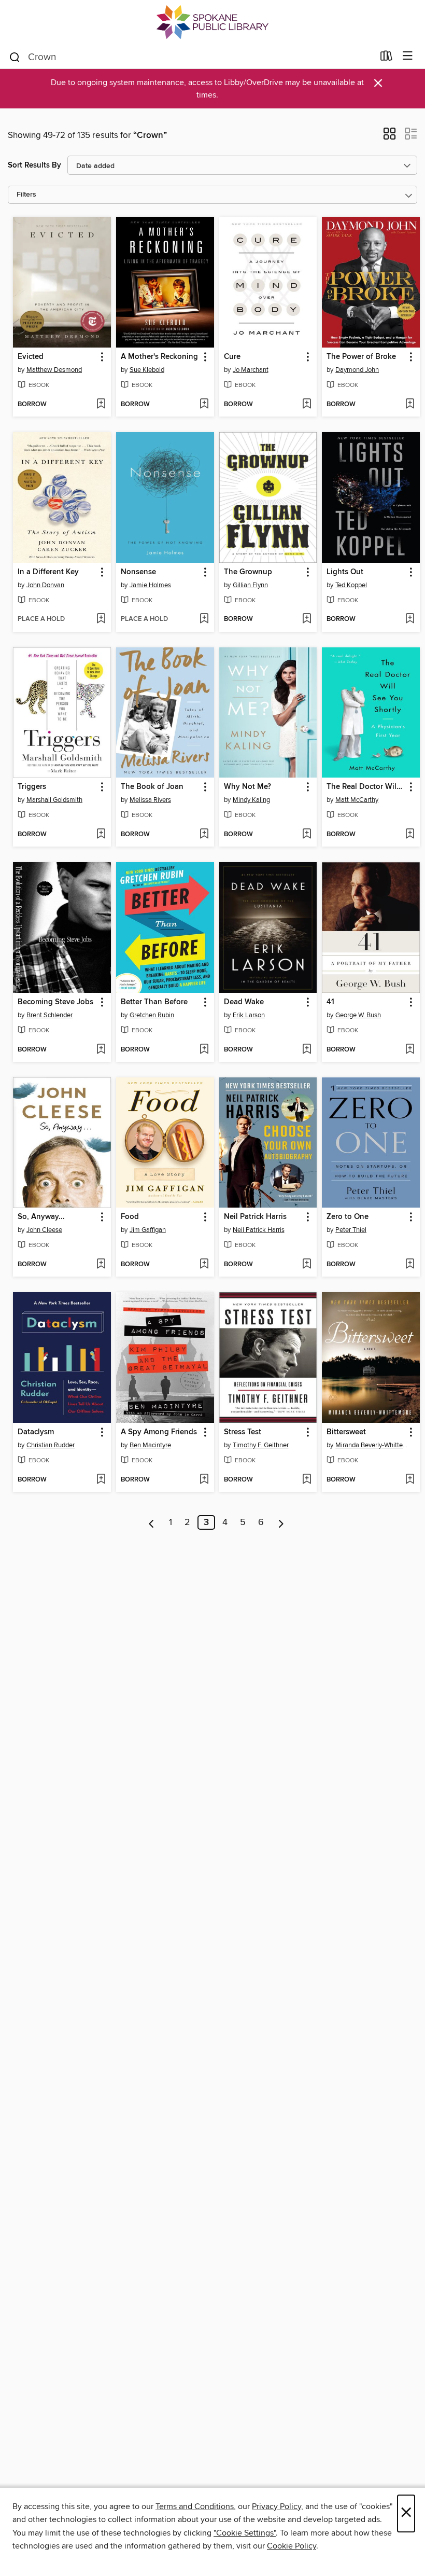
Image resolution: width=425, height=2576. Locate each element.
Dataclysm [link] (36, 1432)
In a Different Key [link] (48, 572)
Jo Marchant (251, 370)
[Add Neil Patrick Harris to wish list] (307, 1265)
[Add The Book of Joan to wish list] (204, 835)
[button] (389, 137)
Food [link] (130, 1217)
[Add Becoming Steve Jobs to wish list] (101, 1050)
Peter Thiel (351, 1230)
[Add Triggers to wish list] (101, 835)
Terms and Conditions (195, 2506)
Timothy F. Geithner (261, 1445)
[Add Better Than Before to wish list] (204, 1050)
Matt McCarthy (357, 800)
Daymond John (357, 370)
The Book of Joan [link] (152, 787)
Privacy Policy (277, 2506)
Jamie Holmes (150, 585)
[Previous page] (152, 1522)
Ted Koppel (351, 585)
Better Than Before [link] (154, 1002)
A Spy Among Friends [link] (159, 1432)
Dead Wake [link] (244, 1002)
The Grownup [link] (248, 572)
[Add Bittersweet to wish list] (410, 1480)
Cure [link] (232, 357)
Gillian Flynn (250, 585)
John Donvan (45, 585)
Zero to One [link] (348, 1217)
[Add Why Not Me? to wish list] (307, 835)
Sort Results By (34, 165)
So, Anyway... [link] (41, 1217)
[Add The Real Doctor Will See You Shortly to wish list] (410, 835)
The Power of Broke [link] (361, 357)
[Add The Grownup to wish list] (307, 619)
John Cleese (44, 1230)
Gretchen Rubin (152, 1015)
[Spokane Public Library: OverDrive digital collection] (212, 22)
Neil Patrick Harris (259, 1230)
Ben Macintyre (150, 1445)
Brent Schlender (49, 1015)
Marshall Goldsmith (54, 800)
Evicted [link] (31, 357)
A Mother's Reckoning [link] (159, 357)
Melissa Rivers (150, 800)
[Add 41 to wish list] (410, 1050)
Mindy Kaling (251, 800)
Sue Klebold (147, 370)
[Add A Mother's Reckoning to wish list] (204, 405)
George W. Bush (358, 1015)
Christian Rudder (51, 1445)
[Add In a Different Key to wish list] (101, 619)
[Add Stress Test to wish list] (307, 1480)
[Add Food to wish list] (204, 1265)
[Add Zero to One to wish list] (410, 1265)
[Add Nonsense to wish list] (204, 619)
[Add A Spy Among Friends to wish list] (204, 1480)
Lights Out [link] (345, 572)
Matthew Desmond (54, 370)
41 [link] (330, 1002)
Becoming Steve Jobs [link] (55, 1002)
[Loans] (386, 58)
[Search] (15, 57)
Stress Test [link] (243, 1432)
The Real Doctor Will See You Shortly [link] (366, 787)
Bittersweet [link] (346, 1432)
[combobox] (191, 57)
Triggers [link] (32, 787)
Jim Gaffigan (148, 1230)
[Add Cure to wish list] (307, 405)
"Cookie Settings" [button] (245, 2533)
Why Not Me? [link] (247, 787)
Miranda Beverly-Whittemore (372, 1445)
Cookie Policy (292, 2546)
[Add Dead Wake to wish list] (307, 1050)
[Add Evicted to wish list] (101, 405)
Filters (26, 195)
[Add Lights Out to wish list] (410, 619)
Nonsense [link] (138, 572)
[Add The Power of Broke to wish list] (410, 405)
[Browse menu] (408, 56)
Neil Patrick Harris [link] (255, 1217)
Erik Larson (249, 1015)
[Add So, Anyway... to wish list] (101, 1265)
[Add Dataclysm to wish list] (101, 1480)
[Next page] (281, 1522)
